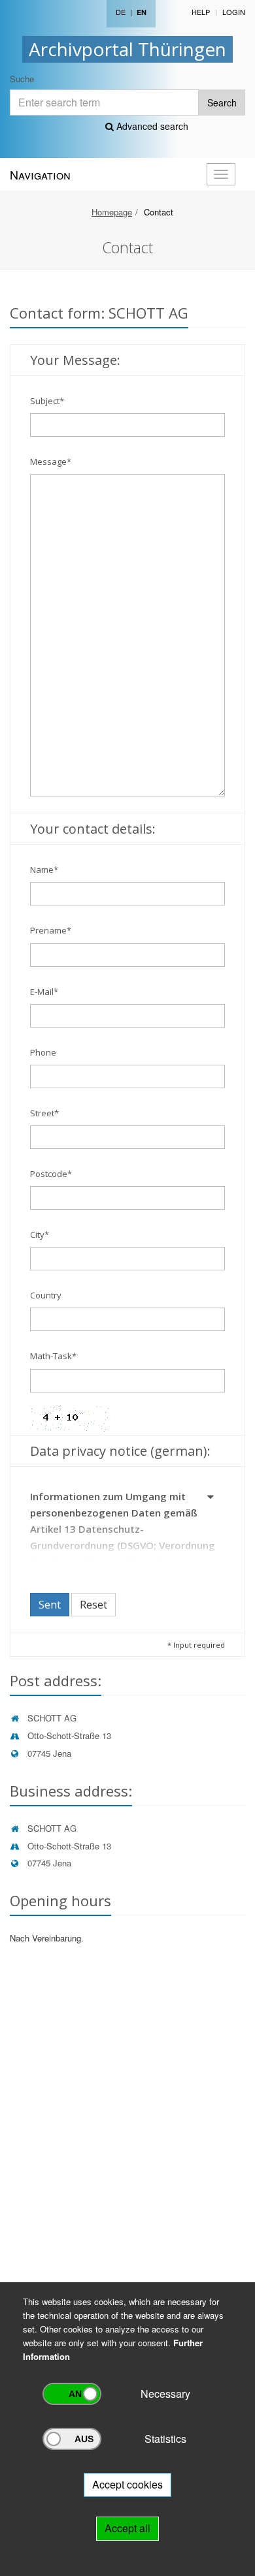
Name (44, 870)
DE (121, 12)
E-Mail (44, 992)
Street (44, 1113)
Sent (50, 1605)
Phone (43, 1052)
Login (234, 12)
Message (51, 462)
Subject (47, 401)
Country (46, 1295)
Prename (51, 930)
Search (222, 102)
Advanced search (151, 126)
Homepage (112, 212)
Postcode (51, 1174)
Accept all (127, 2528)
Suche (22, 79)
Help (201, 12)
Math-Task (53, 1356)
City (40, 1234)
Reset (93, 1605)
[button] (211, 1499)
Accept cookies (127, 2484)
